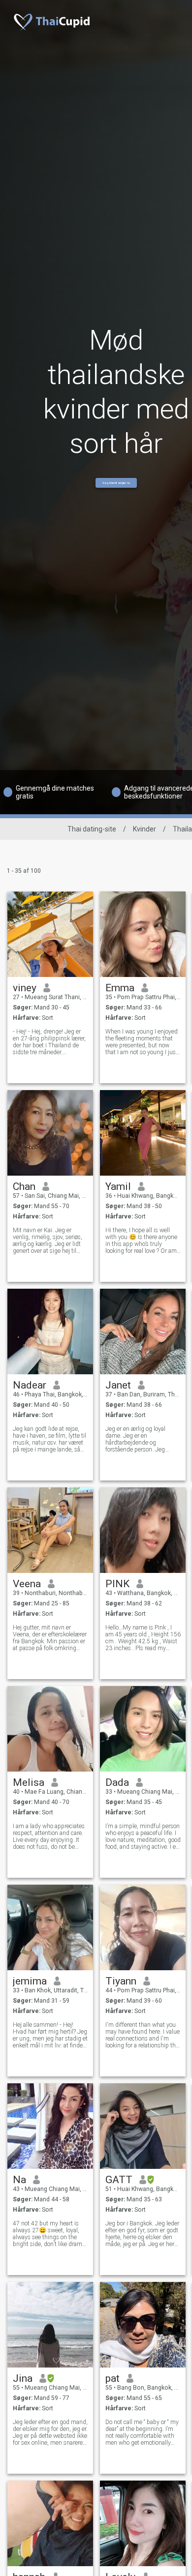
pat (112, 2378)
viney (25, 988)
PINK (117, 1584)
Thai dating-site (92, 829)
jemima (30, 1981)
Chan (24, 1186)
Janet (118, 1385)
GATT (119, 2180)
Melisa (29, 1782)
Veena (27, 1584)
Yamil (118, 1186)
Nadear (30, 1385)
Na (19, 2180)
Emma (120, 988)
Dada (117, 1782)
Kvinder (144, 829)
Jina (23, 2378)
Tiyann (121, 1981)
